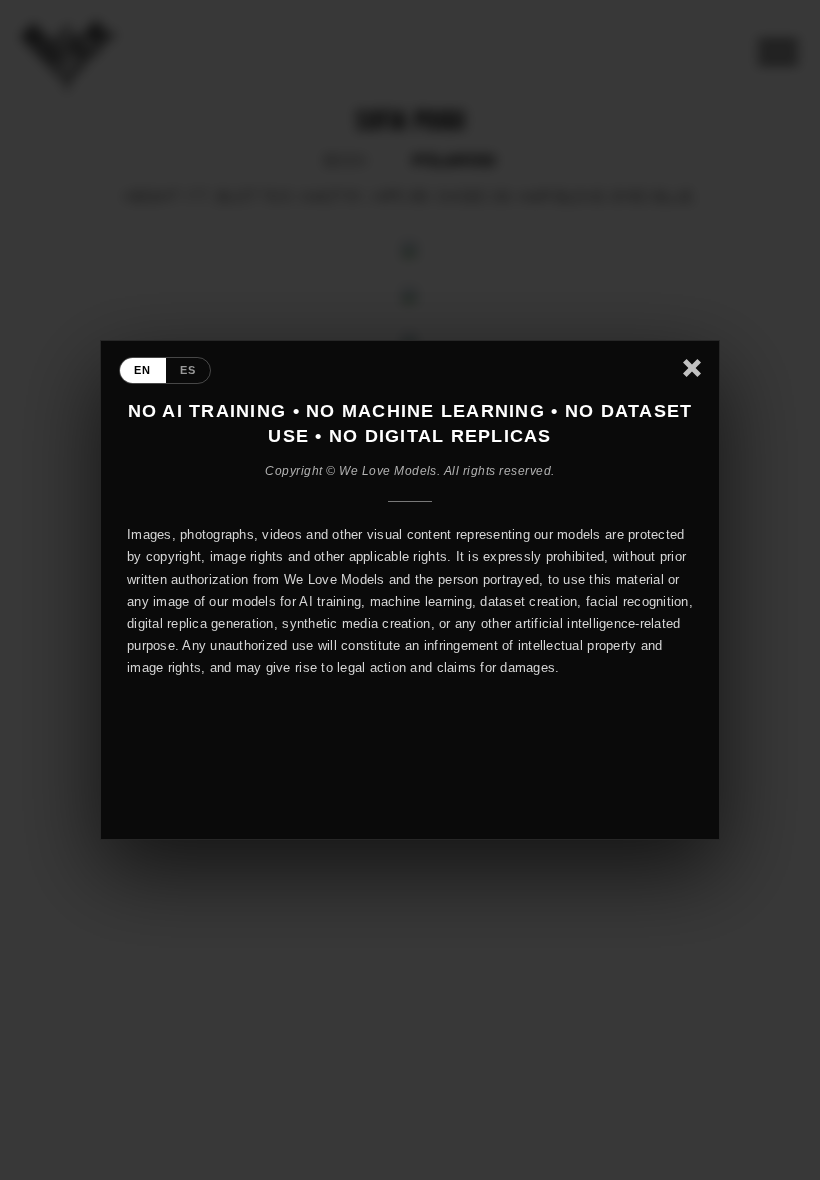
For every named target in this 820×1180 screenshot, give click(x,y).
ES (188, 370)
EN (143, 370)
